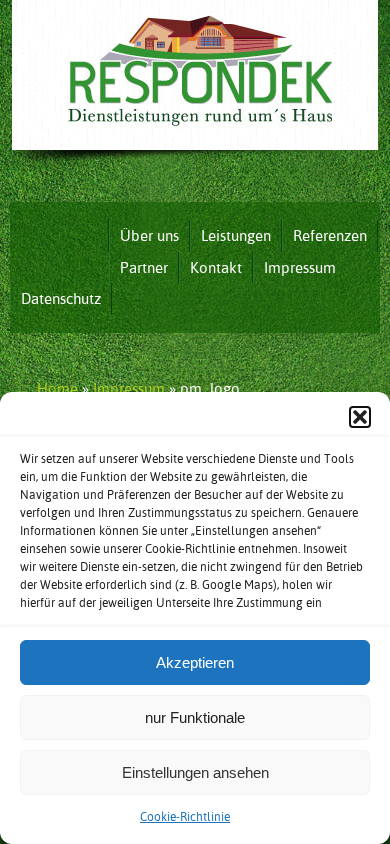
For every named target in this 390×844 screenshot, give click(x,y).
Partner (144, 267)
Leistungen (236, 235)
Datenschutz (61, 298)
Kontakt (216, 267)
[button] (360, 417)
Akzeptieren (195, 662)
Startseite (59, 236)
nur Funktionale (195, 717)
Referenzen (330, 235)
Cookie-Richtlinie (185, 817)
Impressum (300, 267)
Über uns (149, 235)
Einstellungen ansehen (195, 772)
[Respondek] (195, 168)
